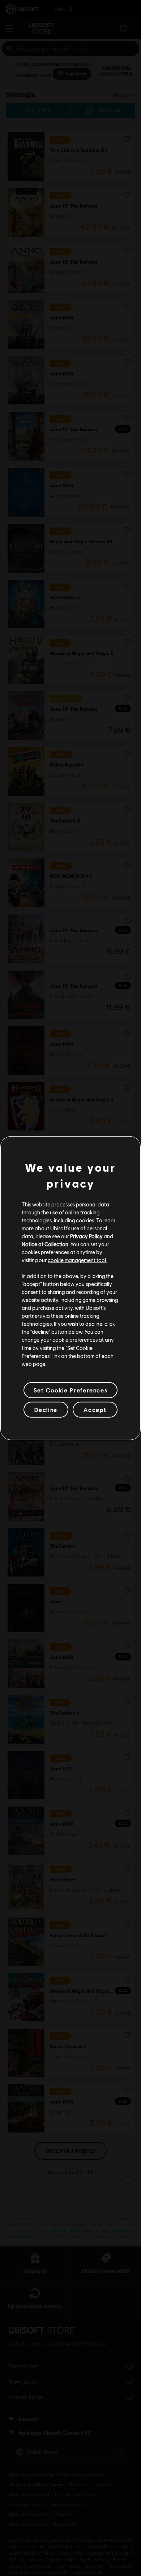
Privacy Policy (86, 1236)
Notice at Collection (45, 1244)
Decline (46, 1410)
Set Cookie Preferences (70, 1390)
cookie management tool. (77, 1260)
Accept (95, 1410)
